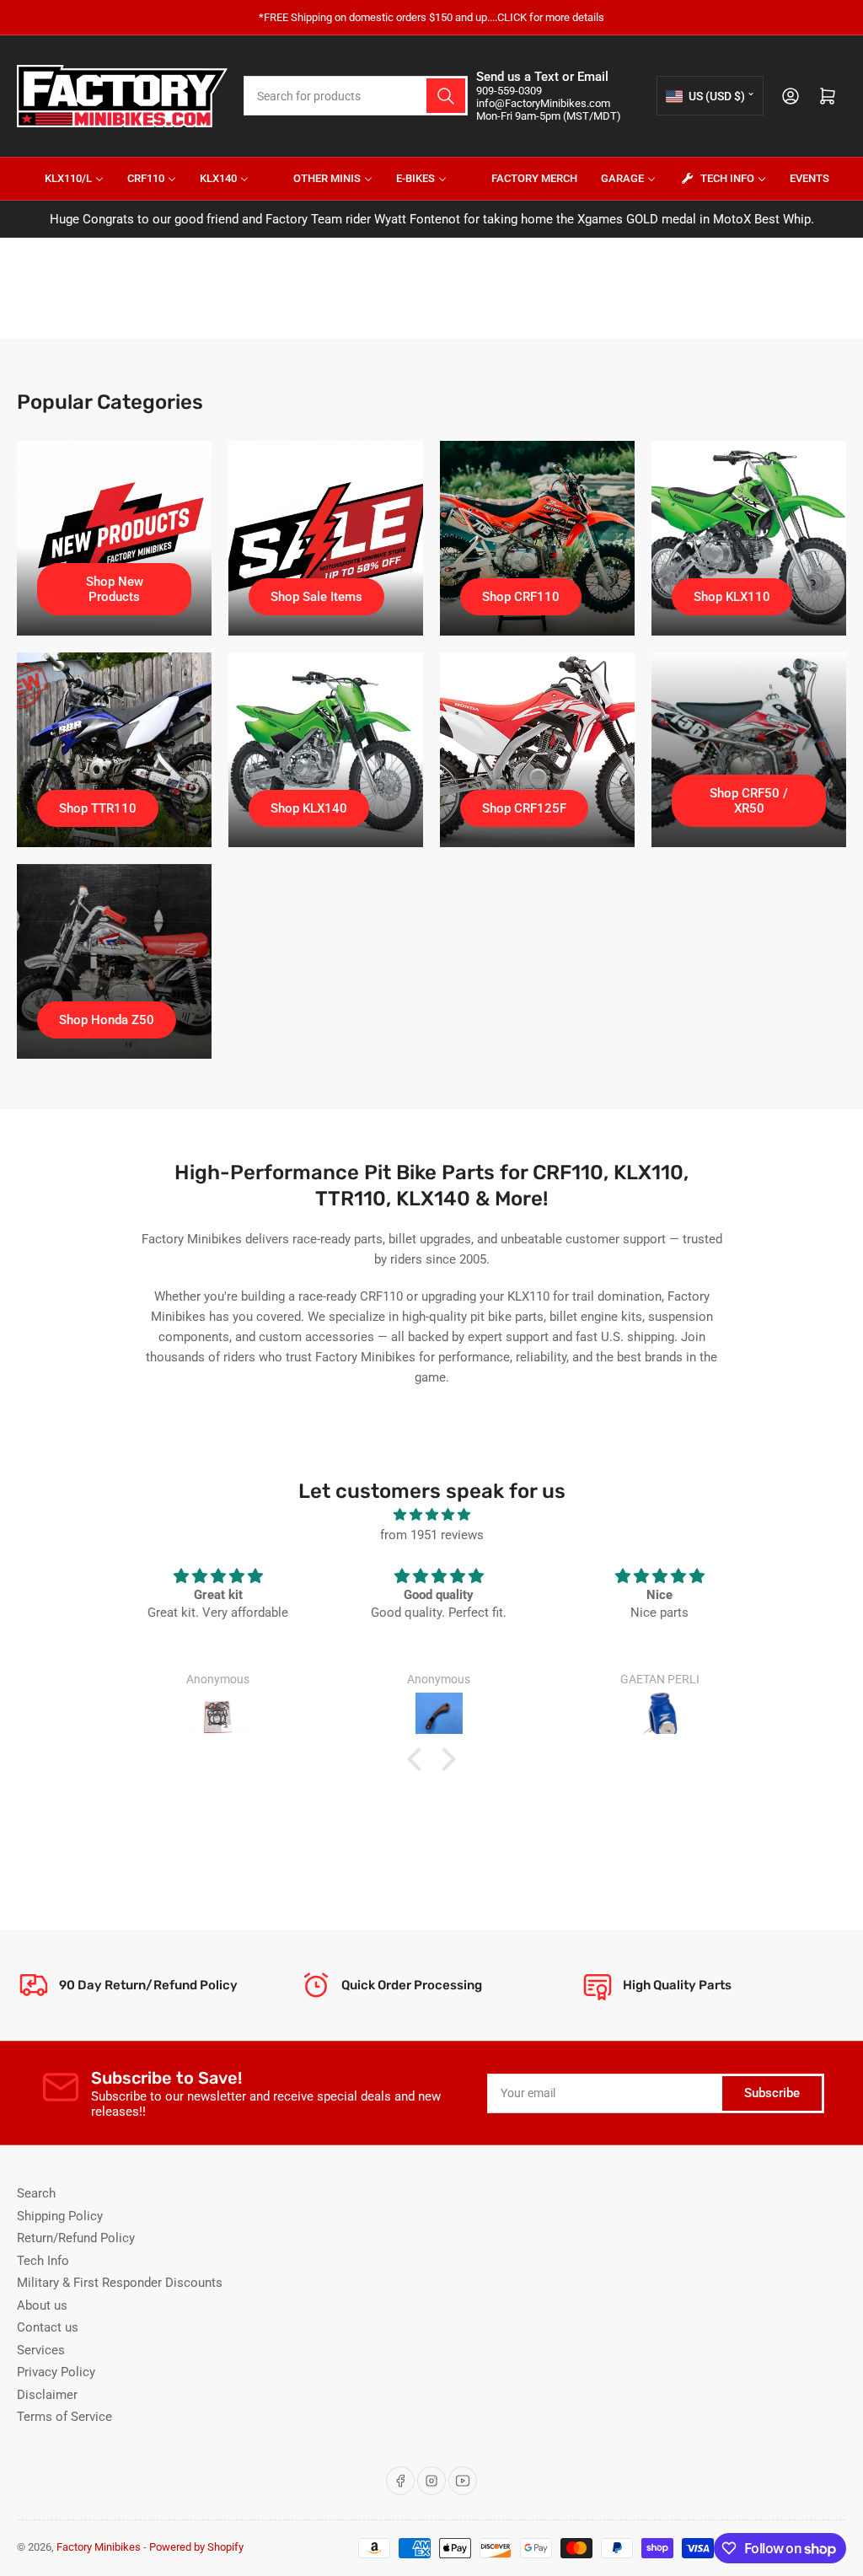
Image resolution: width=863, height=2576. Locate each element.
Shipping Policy (60, 2216)
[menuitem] (64, 179)
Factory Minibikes (99, 2547)
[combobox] (356, 96)
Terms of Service (64, 2417)
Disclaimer (47, 2395)
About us (42, 2305)
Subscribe (772, 2093)
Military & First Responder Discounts (120, 2283)
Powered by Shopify (196, 2547)
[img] (431, 1515)
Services (41, 2350)
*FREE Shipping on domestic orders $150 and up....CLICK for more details (431, 17)
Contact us (48, 2327)
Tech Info (43, 2261)
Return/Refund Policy (76, 2238)
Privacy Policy (56, 2372)
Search (36, 2193)
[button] (419, 1759)
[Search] (446, 96)
